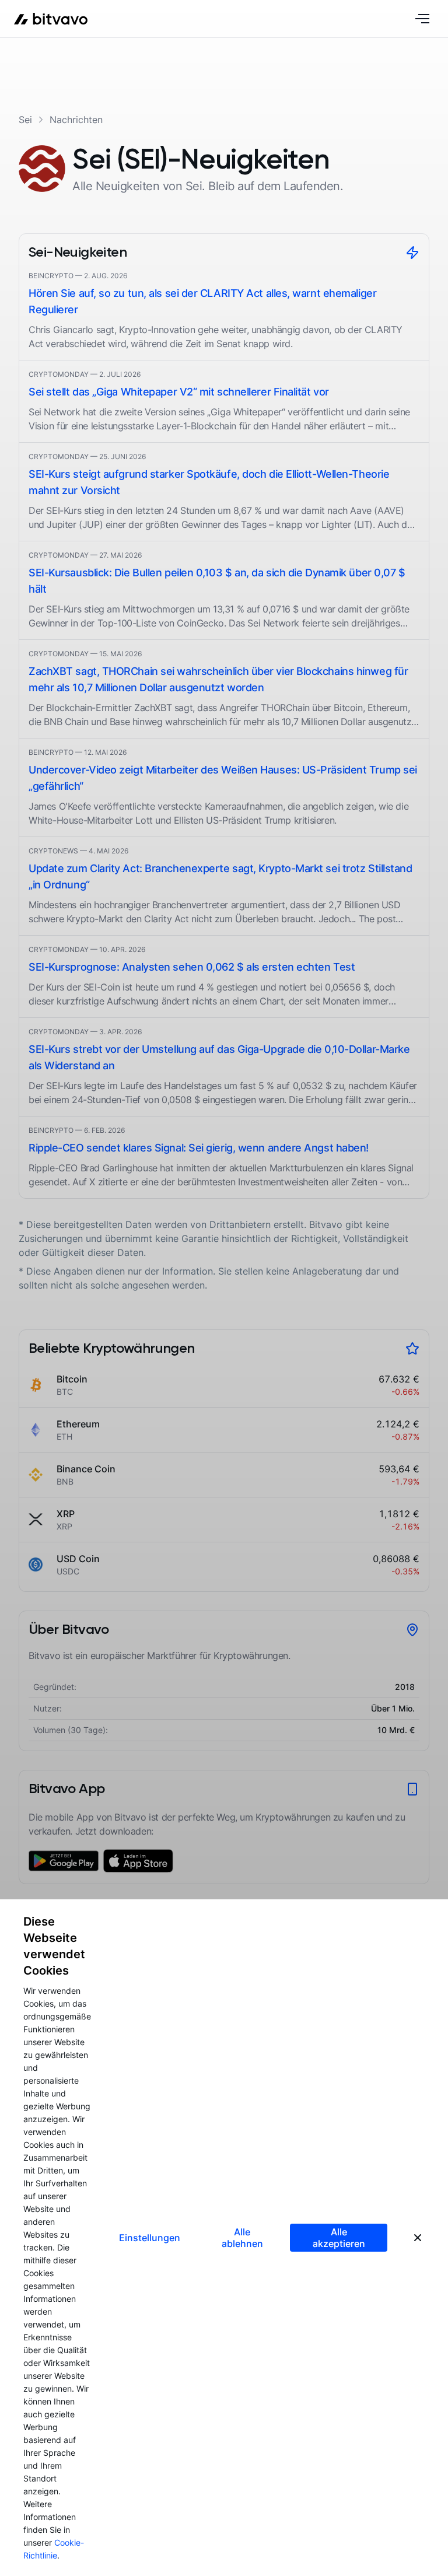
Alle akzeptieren (339, 2238)
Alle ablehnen (242, 2238)
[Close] (418, 2238)
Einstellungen (150, 2238)
